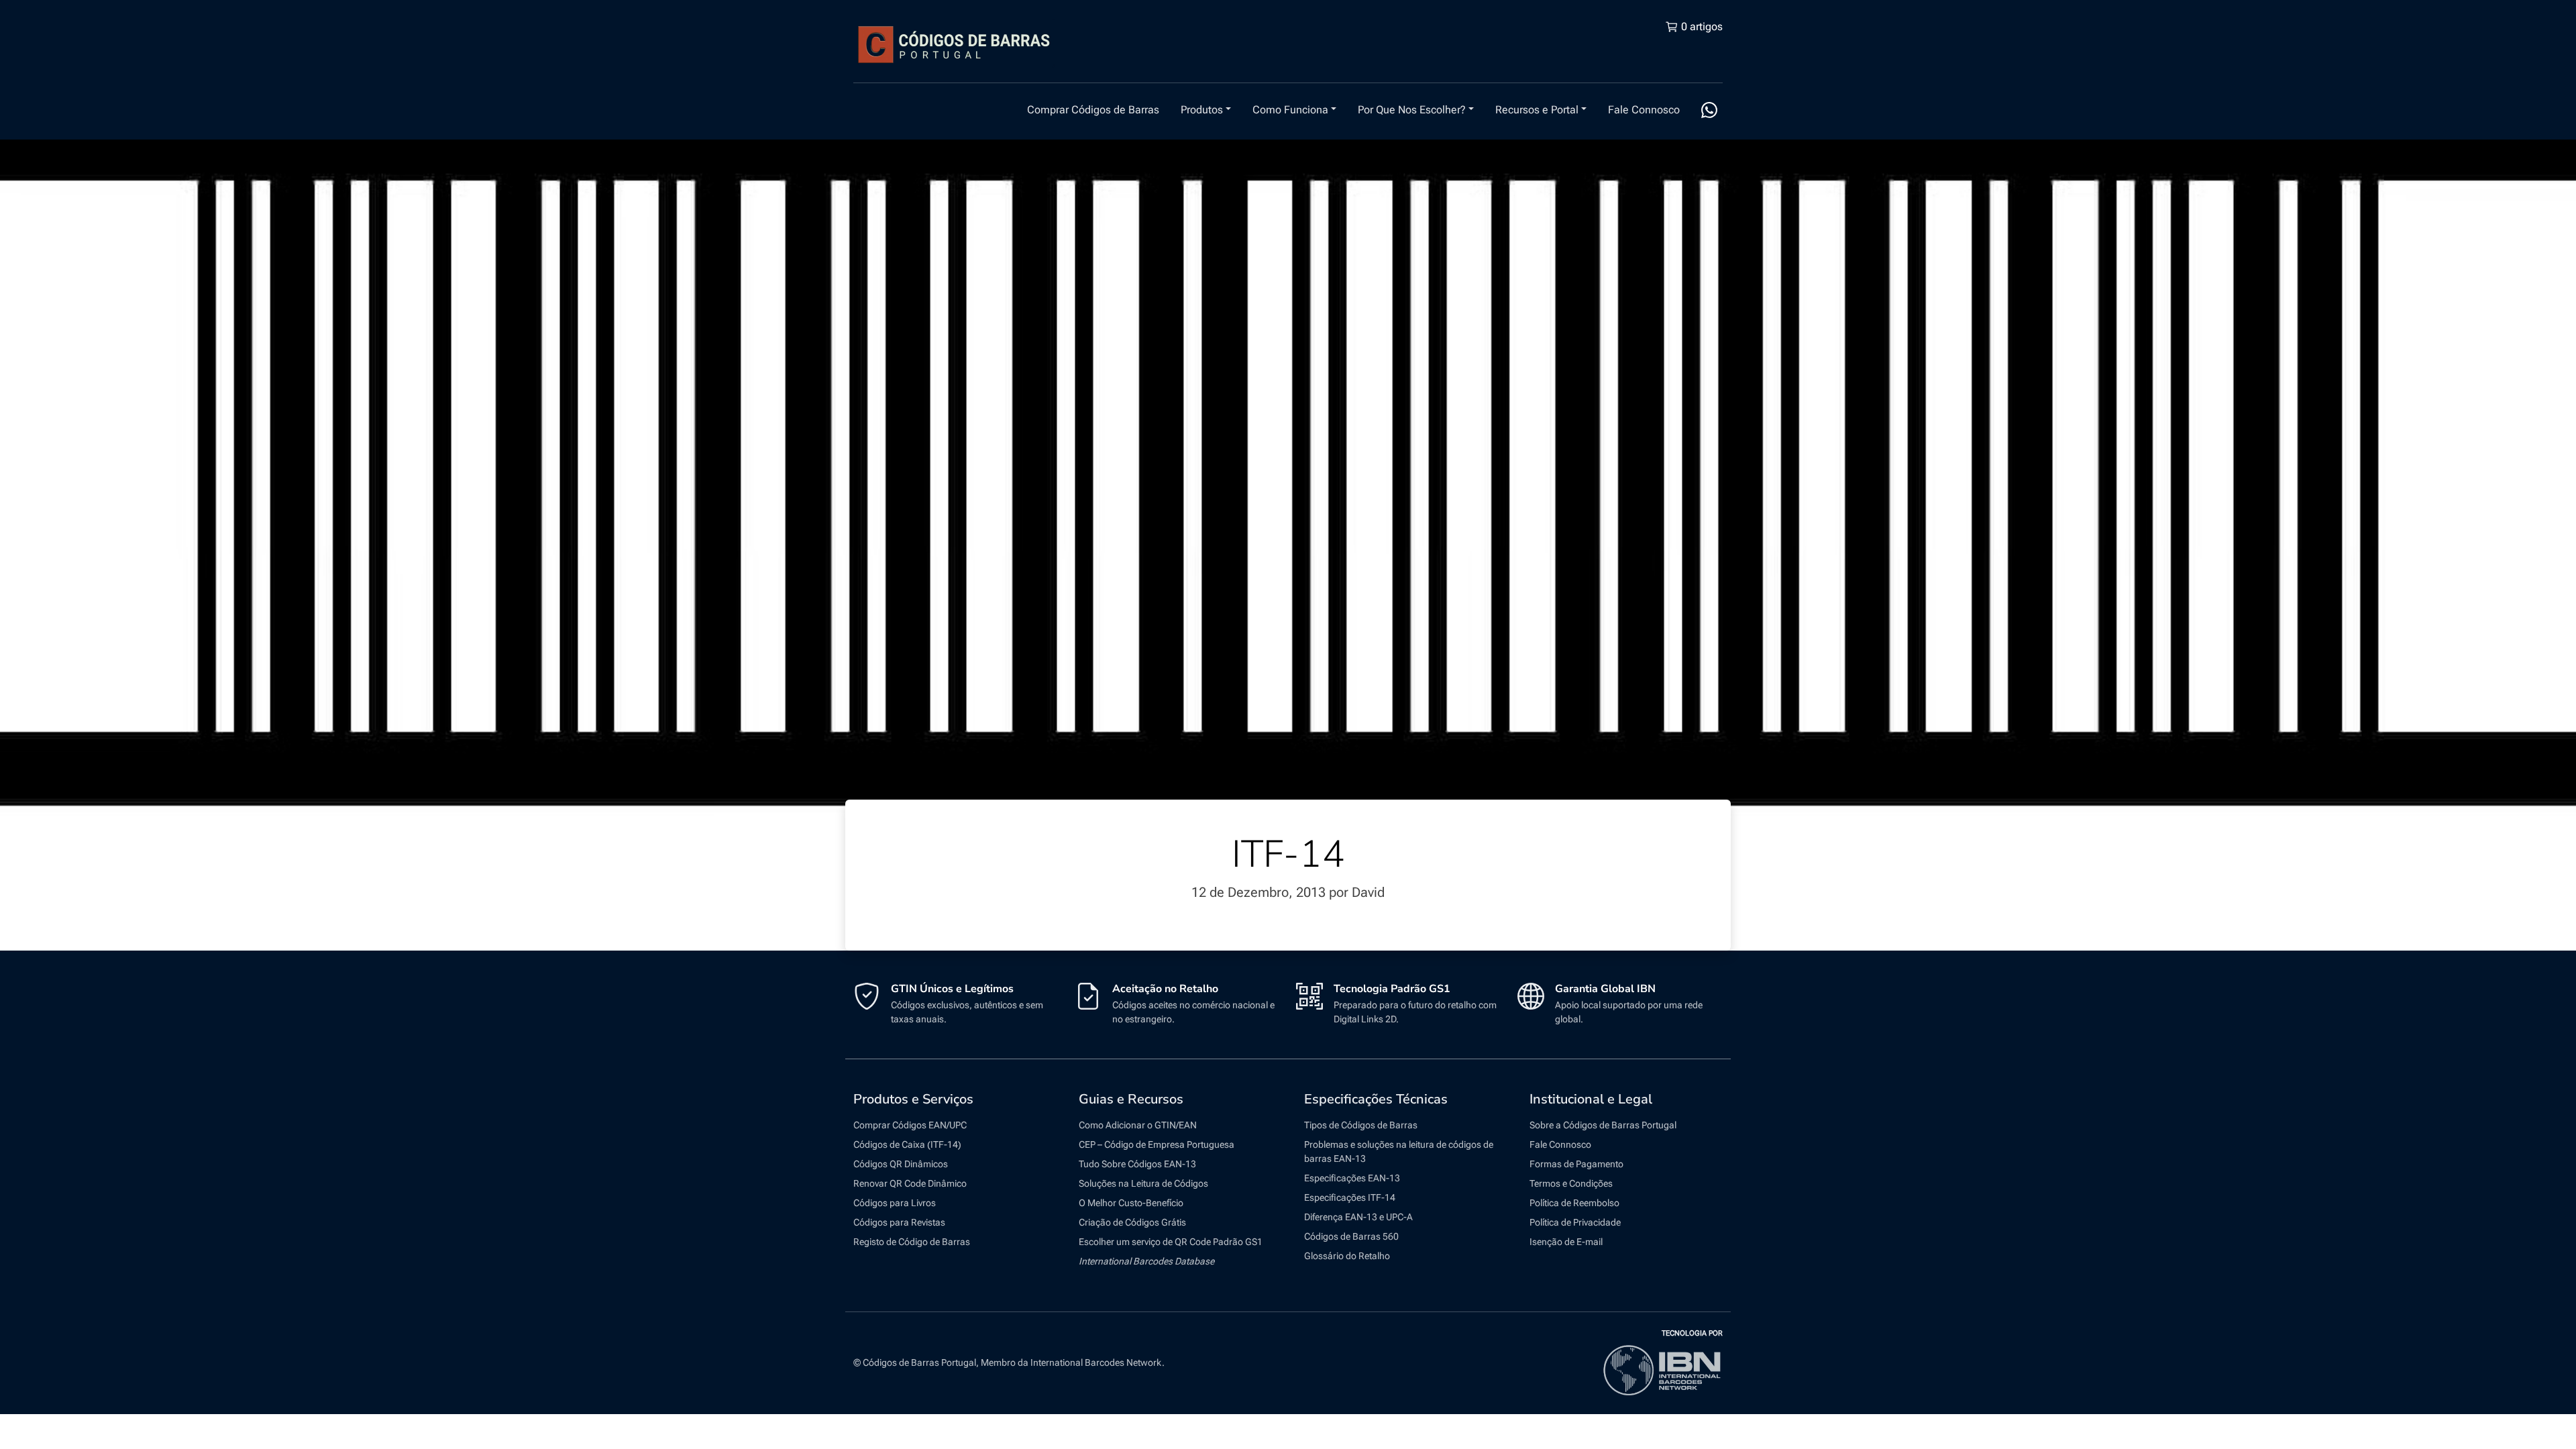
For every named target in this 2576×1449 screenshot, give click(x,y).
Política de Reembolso (1574, 1203)
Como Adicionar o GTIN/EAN (1138, 1125)
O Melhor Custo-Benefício (1131, 1203)
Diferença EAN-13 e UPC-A (1358, 1217)
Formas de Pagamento (1576, 1164)
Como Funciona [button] (1290, 110)
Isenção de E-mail (1566, 1242)
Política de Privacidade (1575, 1222)
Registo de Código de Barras (912, 1242)
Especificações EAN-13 (1352, 1178)
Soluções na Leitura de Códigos (1143, 1183)
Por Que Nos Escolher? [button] (1412, 110)
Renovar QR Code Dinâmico (910, 1183)
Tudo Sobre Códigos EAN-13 (1137, 1164)
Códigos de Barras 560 (1351, 1236)
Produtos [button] (1202, 110)
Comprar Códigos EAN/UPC (910, 1125)
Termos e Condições (1571, 1183)
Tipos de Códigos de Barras (1361, 1125)
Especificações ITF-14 (1350, 1197)
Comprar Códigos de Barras (1093, 110)
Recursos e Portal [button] (1537, 110)
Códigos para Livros (895, 1203)
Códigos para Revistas (899, 1222)
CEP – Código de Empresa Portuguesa (1157, 1144)
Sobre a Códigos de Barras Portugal (1603, 1125)
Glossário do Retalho (1347, 1256)
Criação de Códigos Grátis (1132, 1222)
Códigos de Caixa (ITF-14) (907, 1144)
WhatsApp (1709, 110)
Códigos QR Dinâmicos (901, 1164)
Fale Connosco (1644, 110)
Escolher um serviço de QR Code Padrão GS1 (1171, 1242)
